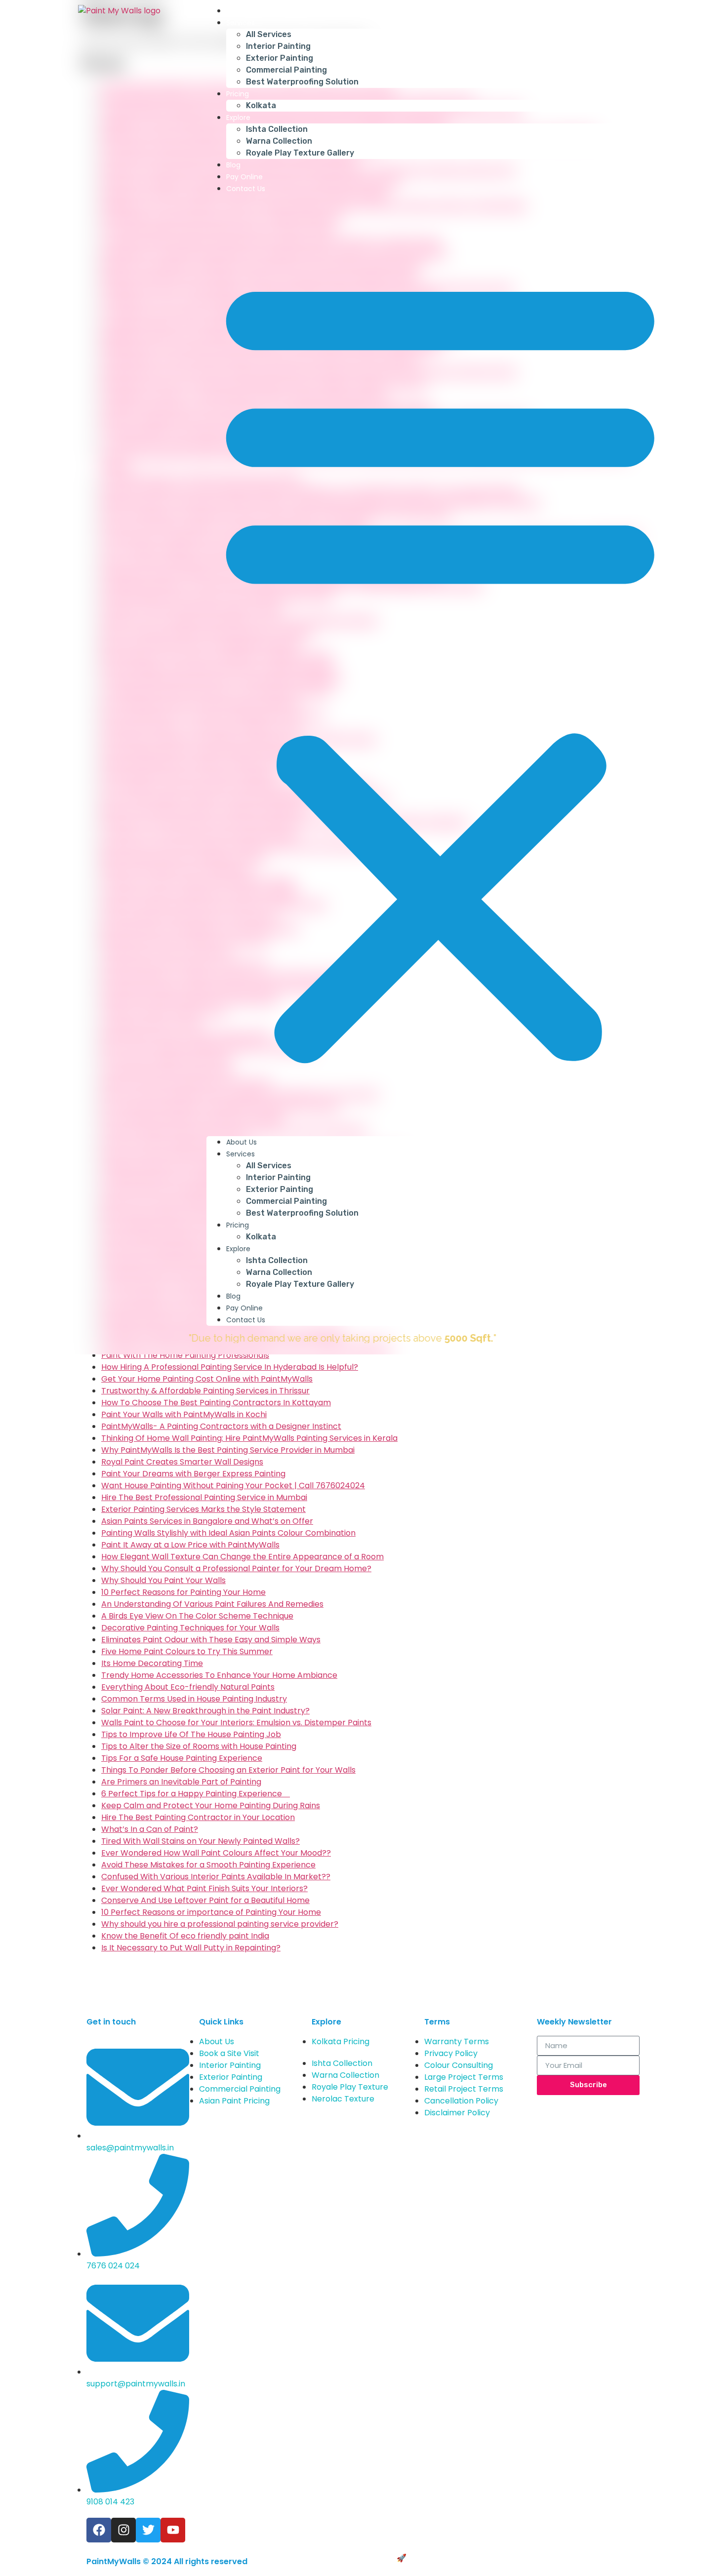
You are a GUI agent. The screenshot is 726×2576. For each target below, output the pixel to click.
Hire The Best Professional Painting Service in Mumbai (204, 1497)
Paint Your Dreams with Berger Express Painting (193, 1474)
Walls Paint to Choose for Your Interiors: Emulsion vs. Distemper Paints (236, 1723)
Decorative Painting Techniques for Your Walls (190, 1628)
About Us (242, 11)
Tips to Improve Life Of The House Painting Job (191, 1734)
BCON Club (430, 2558)
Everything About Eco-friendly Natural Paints (188, 1687)
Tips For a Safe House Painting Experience (182, 1758)
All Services (269, 34)
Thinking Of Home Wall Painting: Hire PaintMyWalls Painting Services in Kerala (249, 1438)
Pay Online (244, 177)
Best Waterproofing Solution (302, 82)
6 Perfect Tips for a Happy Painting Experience (196, 1794)
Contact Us (246, 189)
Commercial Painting (286, 70)
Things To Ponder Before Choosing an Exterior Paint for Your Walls (228, 1770)
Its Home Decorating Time (152, 1663)
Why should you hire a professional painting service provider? (220, 1924)
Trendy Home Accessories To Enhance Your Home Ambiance (219, 1675)
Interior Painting (278, 46)
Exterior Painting (280, 58)
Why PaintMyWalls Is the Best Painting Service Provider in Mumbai (228, 1450)
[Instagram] (123, 2530)
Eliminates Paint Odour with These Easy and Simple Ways (211, 1640)
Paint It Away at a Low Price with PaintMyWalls (190, 1545)
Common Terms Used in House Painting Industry (194, 1699)
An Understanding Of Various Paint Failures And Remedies (212, 1604)
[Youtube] (173, 2530)
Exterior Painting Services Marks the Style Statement (203, 1509)
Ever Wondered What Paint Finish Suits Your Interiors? (204, 1888)
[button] (440, 665)
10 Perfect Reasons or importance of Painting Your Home (211, 1912)
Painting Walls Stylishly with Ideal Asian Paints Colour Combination (228, 1533)
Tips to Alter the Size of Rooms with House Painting (199, 1746)
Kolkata (261, 105)
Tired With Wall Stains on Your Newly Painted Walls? (201, 1841)
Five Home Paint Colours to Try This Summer (187, 1651)
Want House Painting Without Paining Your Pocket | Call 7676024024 (233, 1486)
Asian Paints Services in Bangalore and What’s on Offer (207, 1521)
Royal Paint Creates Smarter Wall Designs (182, 1462)
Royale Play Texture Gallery (300, 153)
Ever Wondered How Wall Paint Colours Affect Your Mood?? (216, 1853)
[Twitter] (148, 2530)
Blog (233, 165)
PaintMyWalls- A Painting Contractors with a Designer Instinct (221, 1426)
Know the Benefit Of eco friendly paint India (185, 1936)
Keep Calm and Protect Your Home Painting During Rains (211, 1805)
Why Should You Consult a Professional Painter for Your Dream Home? (236, 1568)
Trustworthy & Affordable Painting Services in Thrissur (205, 1391)
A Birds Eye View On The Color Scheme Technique (197, 1616)
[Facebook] (99, 2530)
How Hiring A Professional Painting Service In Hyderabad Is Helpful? (230, 1367)
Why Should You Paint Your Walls (163, 1580)
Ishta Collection (277, 129)
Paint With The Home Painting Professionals (185, 1355)
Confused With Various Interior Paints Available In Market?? (216, 1877)
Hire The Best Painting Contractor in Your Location (198, 1817)
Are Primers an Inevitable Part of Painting (181, 1782)
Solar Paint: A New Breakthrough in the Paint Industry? (205, 1711)
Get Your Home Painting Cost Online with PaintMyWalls (207, 1379)
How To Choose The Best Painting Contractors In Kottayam (216, 1403)
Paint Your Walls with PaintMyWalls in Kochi (184, 1414)
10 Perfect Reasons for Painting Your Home (183, 1592)
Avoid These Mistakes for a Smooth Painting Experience (208, 1865)
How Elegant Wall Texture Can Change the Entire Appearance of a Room (242, 1557)
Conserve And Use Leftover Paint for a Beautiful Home (205, 1900)
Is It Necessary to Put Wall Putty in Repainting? (191, 1948)
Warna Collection (279, 141)
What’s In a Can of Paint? (150, 1829)
